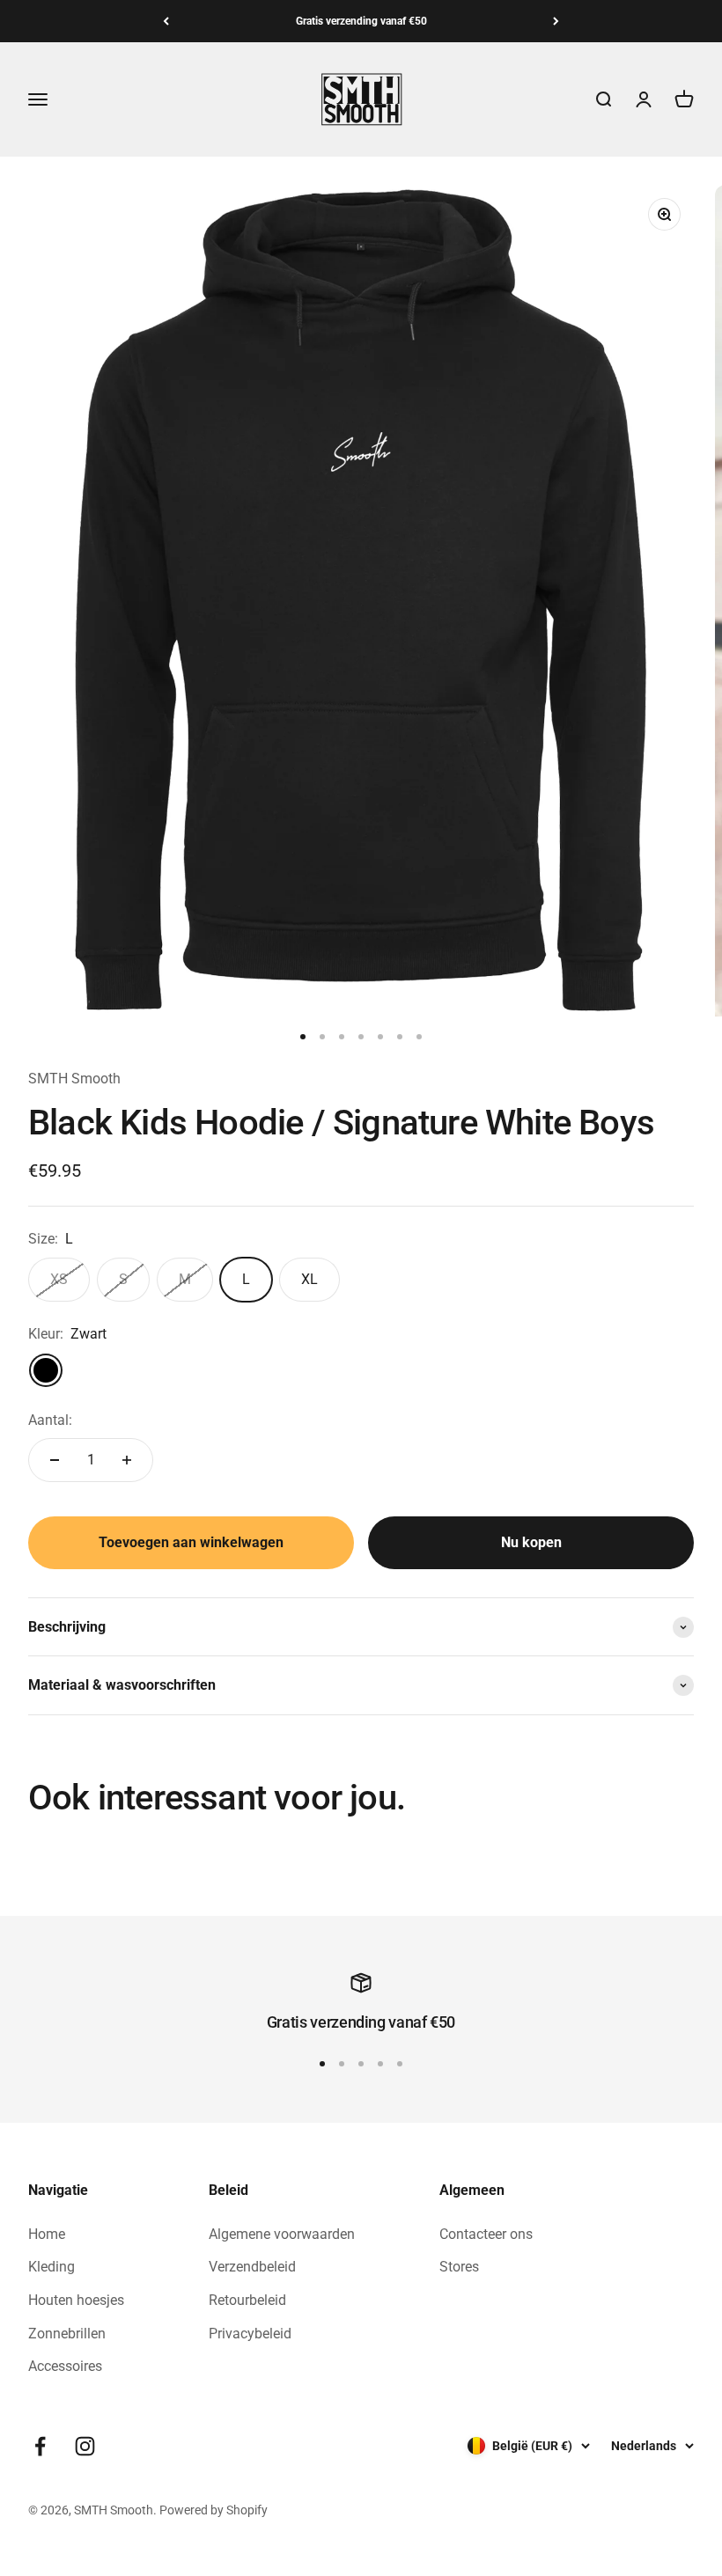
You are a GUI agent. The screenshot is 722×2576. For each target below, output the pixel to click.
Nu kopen (531, 1542)
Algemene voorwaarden (282, 2234)
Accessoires (65, 2366)
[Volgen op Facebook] (40, 2446)
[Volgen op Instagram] (85, 2446)
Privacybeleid (250, 2334)
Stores (459, 2267)
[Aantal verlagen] (55, 1460)
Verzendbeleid (252, 2267)
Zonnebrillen (67, 2334)
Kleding (52, 2267)
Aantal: (50, 1420)
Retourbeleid (247, 2300)
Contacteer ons (486, 2234)
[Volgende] (556, 21)
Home (47, 2234)
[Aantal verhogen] (127, 1460)
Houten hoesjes (76, 2300)
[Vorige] (166, 21)
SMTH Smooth (74, 1079)
